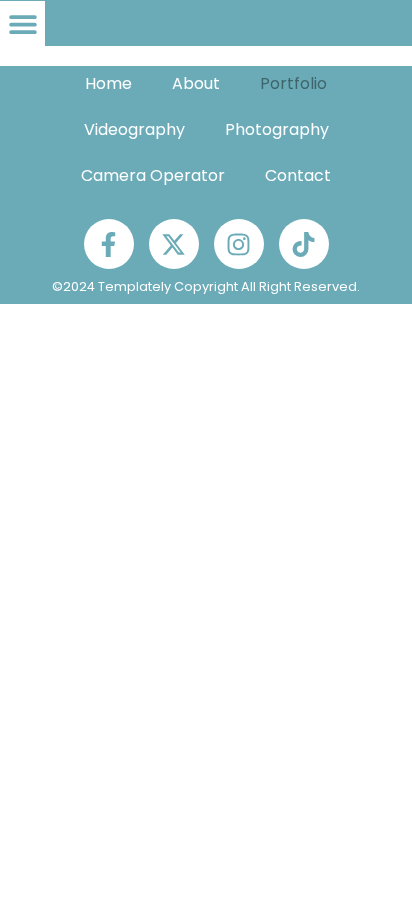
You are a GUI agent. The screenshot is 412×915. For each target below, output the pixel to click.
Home (108, 83)
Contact (298, 175)
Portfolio (293, 83)
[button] (22, 23)
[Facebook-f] (109, 244)
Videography (134, 129)
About (196, 83)
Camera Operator (153, 175)
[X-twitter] (174, 244)
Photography (277, 129)
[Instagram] (239, 244)
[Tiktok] (304, 244)
